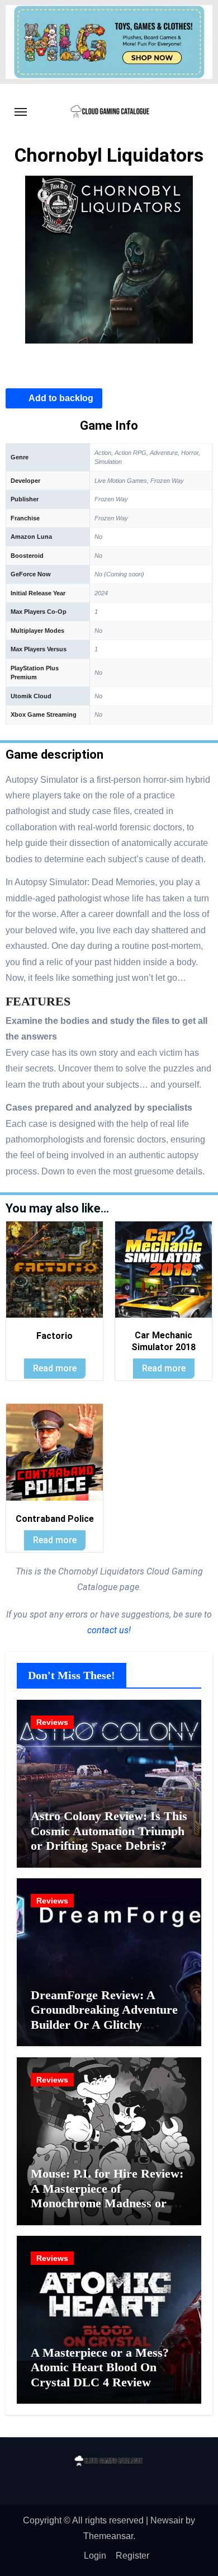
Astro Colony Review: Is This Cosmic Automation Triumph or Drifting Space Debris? (109, 1831)
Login (95, 2556)
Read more (55, 1368)
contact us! (109, 1630)
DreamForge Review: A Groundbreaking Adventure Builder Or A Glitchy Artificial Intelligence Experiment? (104, 2025)
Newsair (167, 2520)
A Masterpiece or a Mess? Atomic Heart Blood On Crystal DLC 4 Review (100, 2367)
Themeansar (108, 2536)
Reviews (52, 1722)
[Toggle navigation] (21, 112)
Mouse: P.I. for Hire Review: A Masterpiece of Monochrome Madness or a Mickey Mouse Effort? (107, 2196)
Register (132, 2556)
